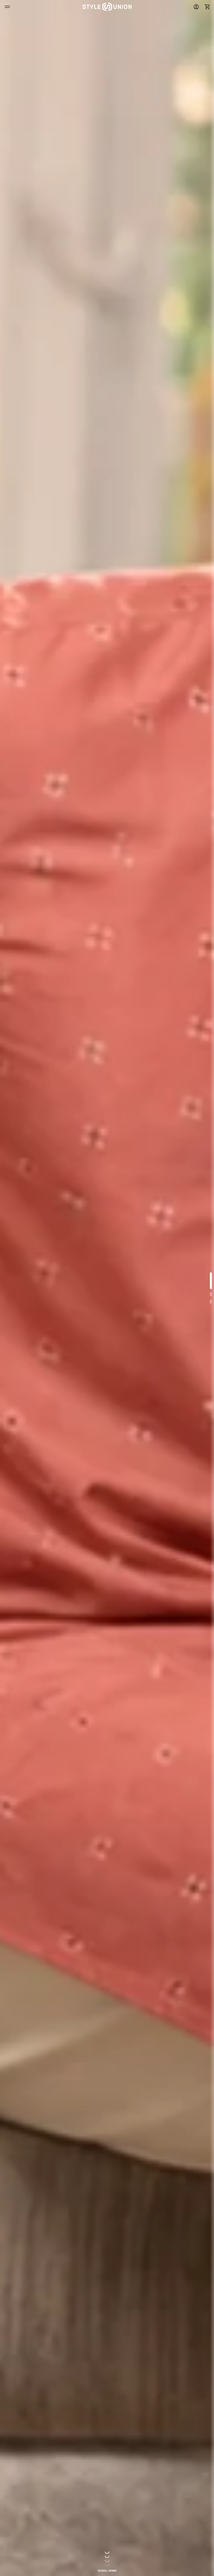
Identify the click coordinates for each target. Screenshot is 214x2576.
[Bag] (206, 7)
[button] (206, 7)
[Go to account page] (196, 7)
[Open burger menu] (7, 7)
